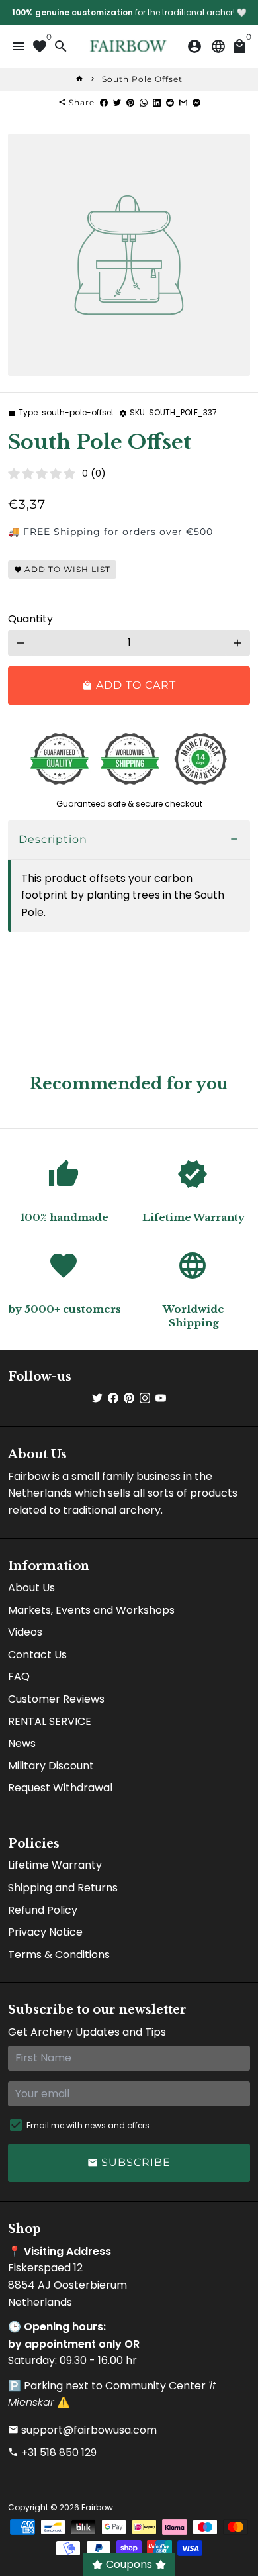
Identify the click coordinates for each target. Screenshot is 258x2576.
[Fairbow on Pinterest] (129, 1398)
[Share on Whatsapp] (144, 102)
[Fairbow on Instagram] (145, 1398)
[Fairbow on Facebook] (113, 1398)
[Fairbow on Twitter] (97, 1398)
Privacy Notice (45, 1932)
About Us (31, 1588)
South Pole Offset (142, 79)
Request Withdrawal (60, 1788)
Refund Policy (43, 1910)
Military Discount (51, 1766)
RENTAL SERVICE (50, 1721)
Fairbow (97, 2507)
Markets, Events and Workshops (91, 1610)
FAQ (19, 1676)
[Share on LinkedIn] (157, 102)
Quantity (30, 619)
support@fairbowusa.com (82, 2430)
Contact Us (37, 1655)
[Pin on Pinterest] (130, 102)
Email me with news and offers (88, 2125)
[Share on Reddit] (170, 102)
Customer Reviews (56, 1699)
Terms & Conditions (59, 1955)
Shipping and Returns (63, 1888)
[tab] (129, 840)
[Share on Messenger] (196, 102)
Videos (25, 1632)
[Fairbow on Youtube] (161, 1398)
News (22, 1743)
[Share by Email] (183, 102)
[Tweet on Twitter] (117, 102)
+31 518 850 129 (52, 2452)
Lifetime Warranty (55, 1865)
